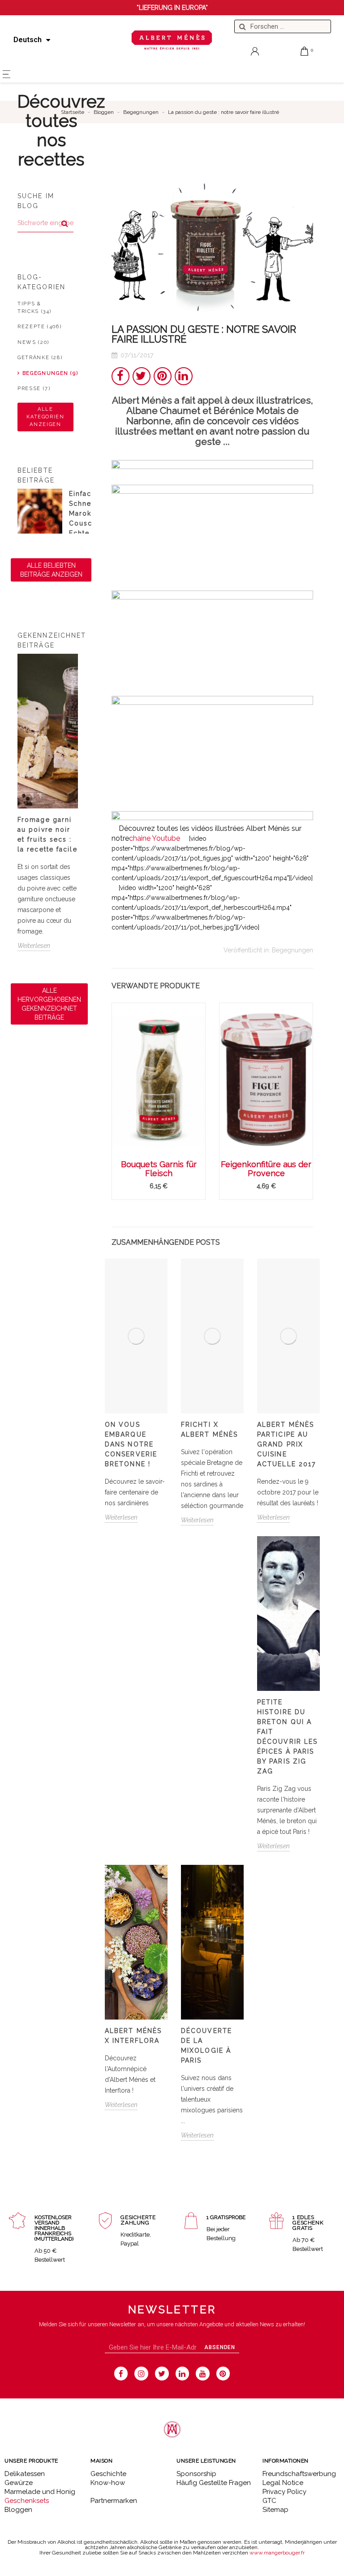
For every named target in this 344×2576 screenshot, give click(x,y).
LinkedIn (184, 376)
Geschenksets (27, 2501)
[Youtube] (203, 2374)
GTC (269, 2501)
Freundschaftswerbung (299, 2474)
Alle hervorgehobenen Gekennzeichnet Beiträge (49, 1004)
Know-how (108, 2483)
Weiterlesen (34, 946)
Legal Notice (283, 2483)
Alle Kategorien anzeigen (45, 417)
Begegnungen (292, 950)
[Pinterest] (223, 2374)
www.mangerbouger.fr (277, 2553)
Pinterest (163, 376)
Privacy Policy (284, 2492)
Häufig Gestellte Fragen (214, 2483)
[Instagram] (141, 2374)
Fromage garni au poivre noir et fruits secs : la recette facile (47, 834)
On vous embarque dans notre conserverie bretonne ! (131, 1444)
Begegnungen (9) (48, 373)
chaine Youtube (155, 838)
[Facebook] (121, 2374)
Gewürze (19, 2483)
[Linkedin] (183, 2374)
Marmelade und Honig (40, 2492)
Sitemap (275, 2510)
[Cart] (305, 51)
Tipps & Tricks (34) (34, 308)
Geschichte (108, 2474)
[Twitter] (162, 2374)
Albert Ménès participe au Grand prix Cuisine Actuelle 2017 (286, 1444)
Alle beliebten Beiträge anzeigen (51, 570)
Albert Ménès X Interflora (133, 2036)
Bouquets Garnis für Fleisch (159, 1169)
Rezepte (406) (39, 327)
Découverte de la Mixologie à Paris (206, 2046)
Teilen (120, 376)
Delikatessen (25, 2474)
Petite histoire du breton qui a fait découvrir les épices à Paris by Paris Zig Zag (287, 1737)
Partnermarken (114, 2501)
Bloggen (18, 2510)
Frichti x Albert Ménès (209, 1429)
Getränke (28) (40, 358)
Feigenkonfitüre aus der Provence (266, 1169)
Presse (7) (34, 389)
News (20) (33, 342)
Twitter (142, 376)
